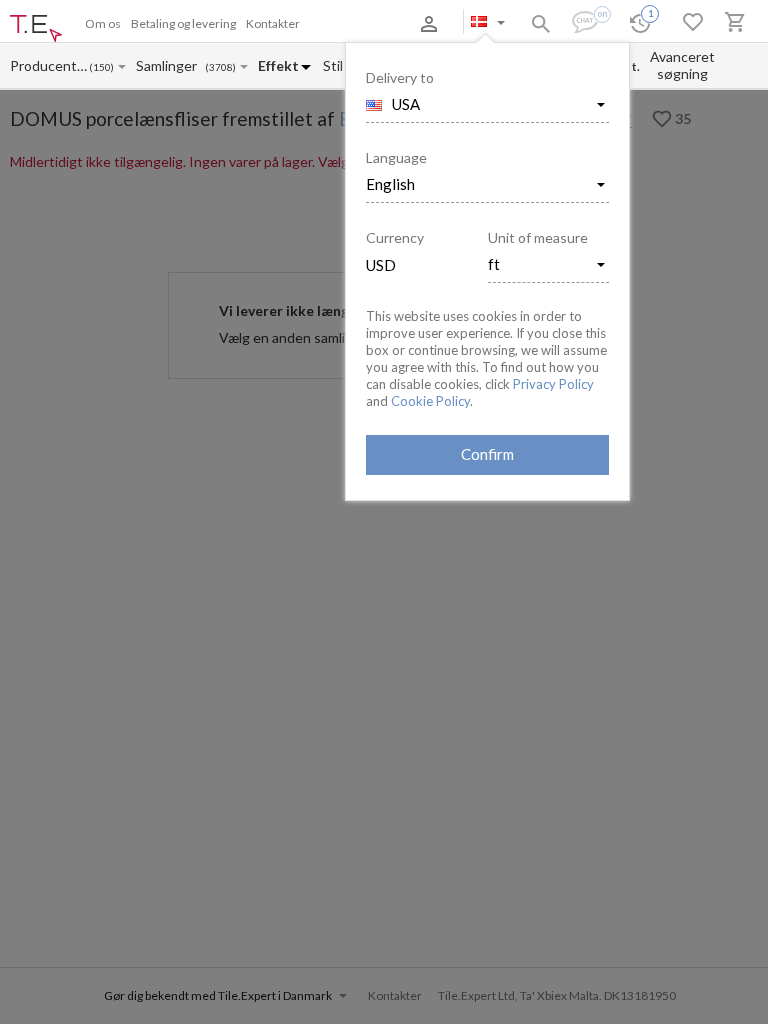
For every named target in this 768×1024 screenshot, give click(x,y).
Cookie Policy (430, 401)
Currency (395, 237)
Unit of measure (538, 237)
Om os (103, 23)
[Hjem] (36, 29)
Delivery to (400, 77)
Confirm (487, 454)
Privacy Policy (553, 384)
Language (396, 157)
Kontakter (273, 23)
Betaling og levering (183, 23)
